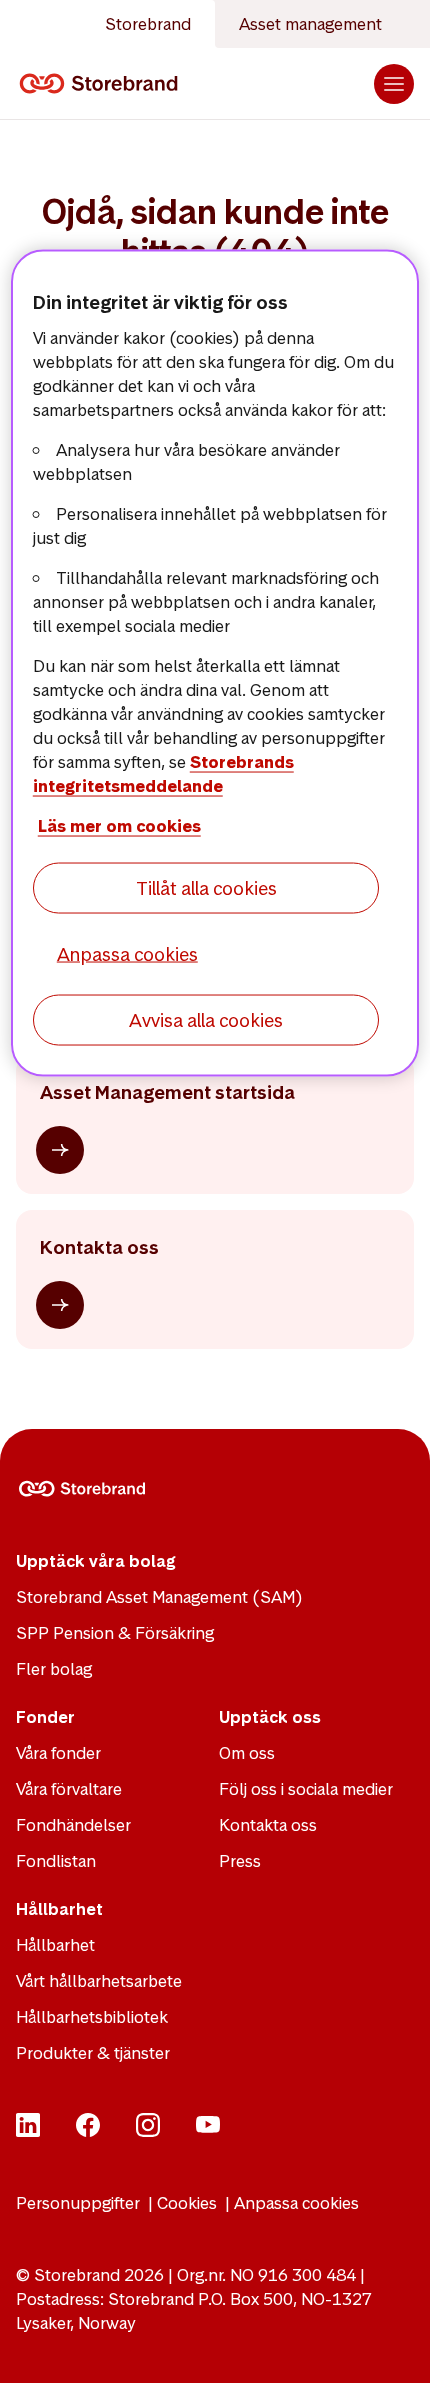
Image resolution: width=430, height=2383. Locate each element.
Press (240, 1861)
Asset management (310, 24)
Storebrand (148, 24)
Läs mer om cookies (119, 825)
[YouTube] (208, 2131)
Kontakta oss (268, 1825)
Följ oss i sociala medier (306, 1789)
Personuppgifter (78, 2203)
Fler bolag (54, 1669)
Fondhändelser (73, 1825)
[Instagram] (148, 2131)
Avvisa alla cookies (206, 1020)
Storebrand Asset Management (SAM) (159, 1597)
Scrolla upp (390, 2343)
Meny (394, 84)
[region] (215, 663)
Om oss (247, 1753)
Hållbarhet (55, 1945)
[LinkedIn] (28, 2131)
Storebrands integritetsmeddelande (163, 773)
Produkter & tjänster (93, 2053)
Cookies (187, 2203)
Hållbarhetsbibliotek (92, 2017)
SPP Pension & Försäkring (115, 1633)
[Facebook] (88, 2131)
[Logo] (102, 84)
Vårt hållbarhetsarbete (99, 1981)
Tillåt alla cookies (206, 887)
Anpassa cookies (296, 2203)
